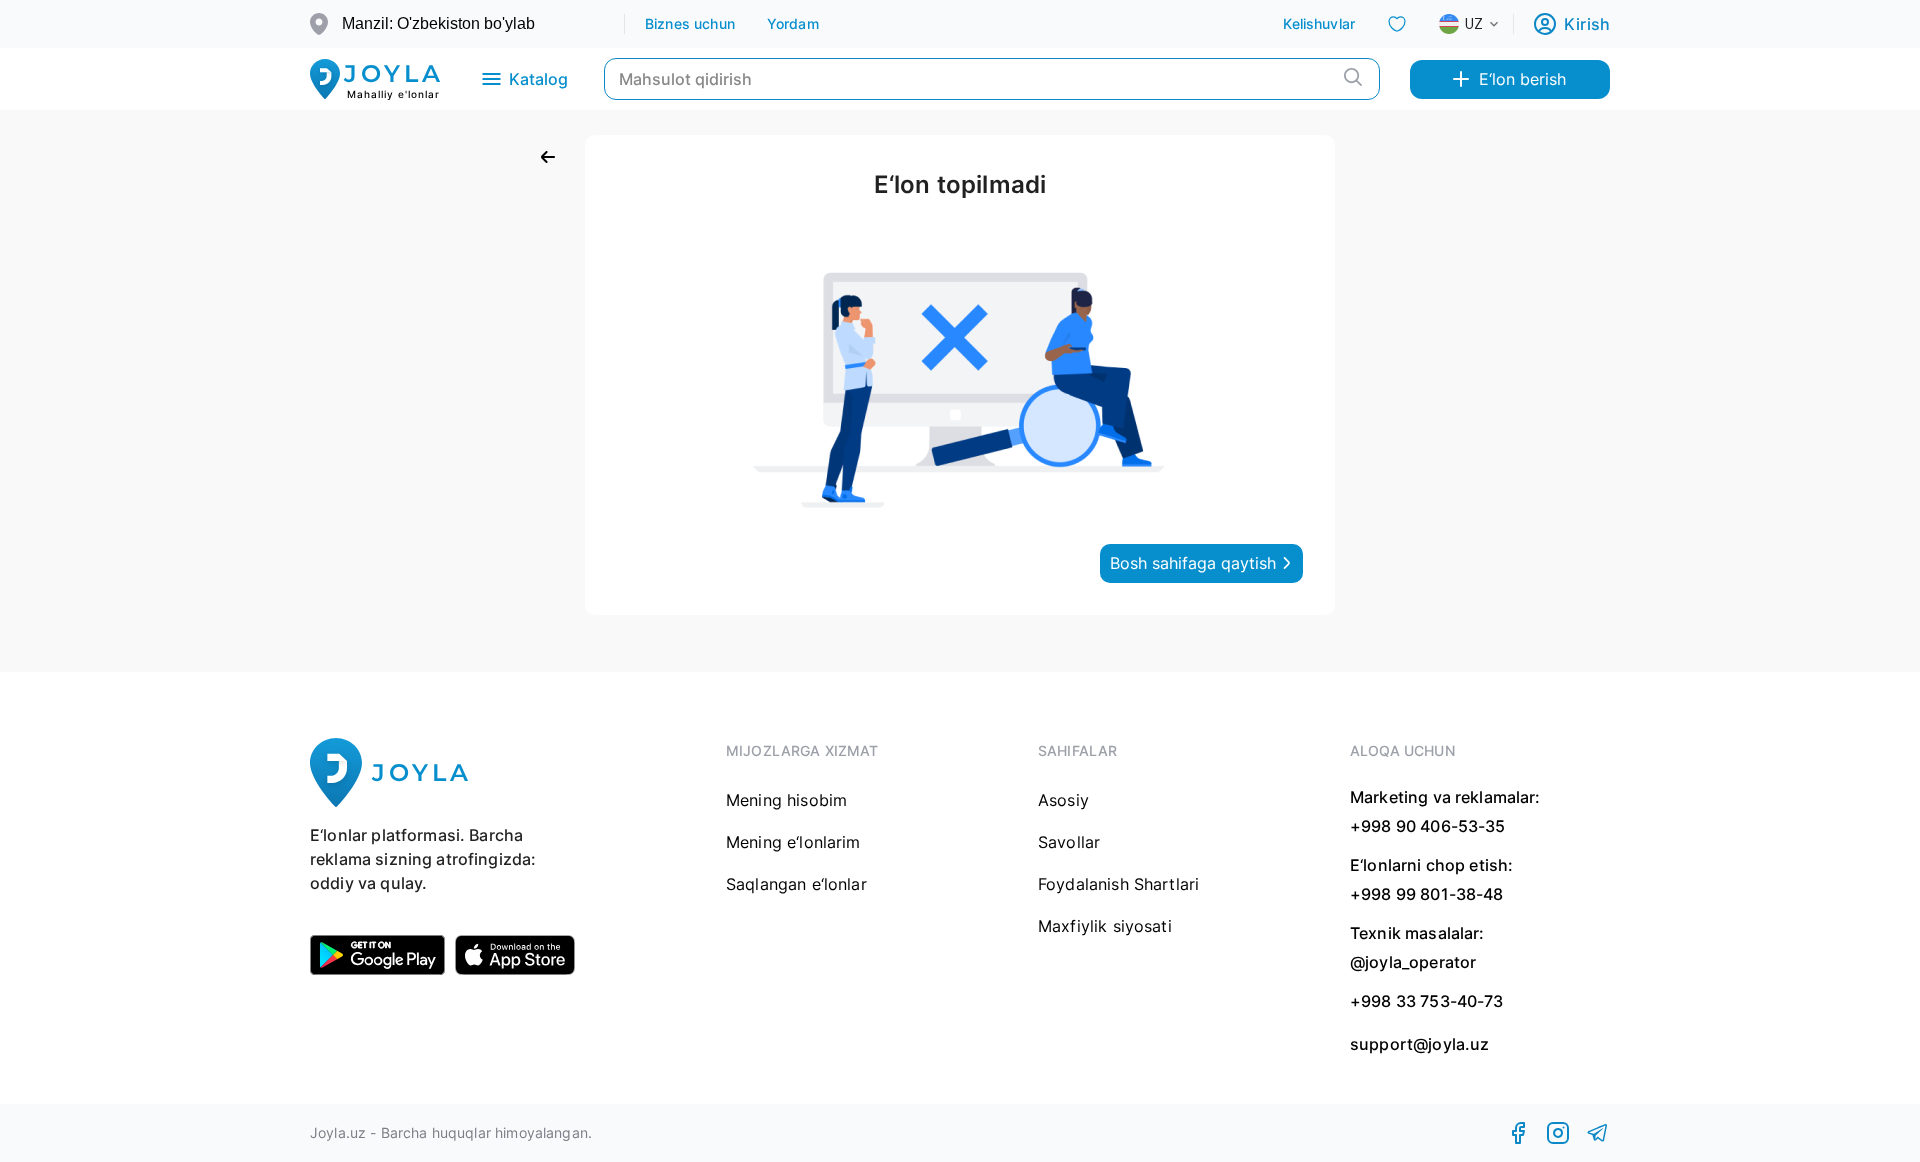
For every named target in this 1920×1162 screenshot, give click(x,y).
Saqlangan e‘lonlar (796, 884)
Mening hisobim (786, 800)
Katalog (538, 79)
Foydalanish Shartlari (1118, 884)
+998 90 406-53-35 (1428, 826)
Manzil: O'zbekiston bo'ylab (438, 23)
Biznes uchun (690, 23)
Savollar (1069, 842)
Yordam (793, 23)
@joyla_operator (1413, 962)
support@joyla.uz (1419, 1044)
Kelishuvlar (1319, 23)
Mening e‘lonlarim (793, 842)
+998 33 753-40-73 (1427, 1001)
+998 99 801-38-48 (1427, 894)
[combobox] (1485, 24)
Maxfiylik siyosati (1105, 926)
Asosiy (1063, 800)
